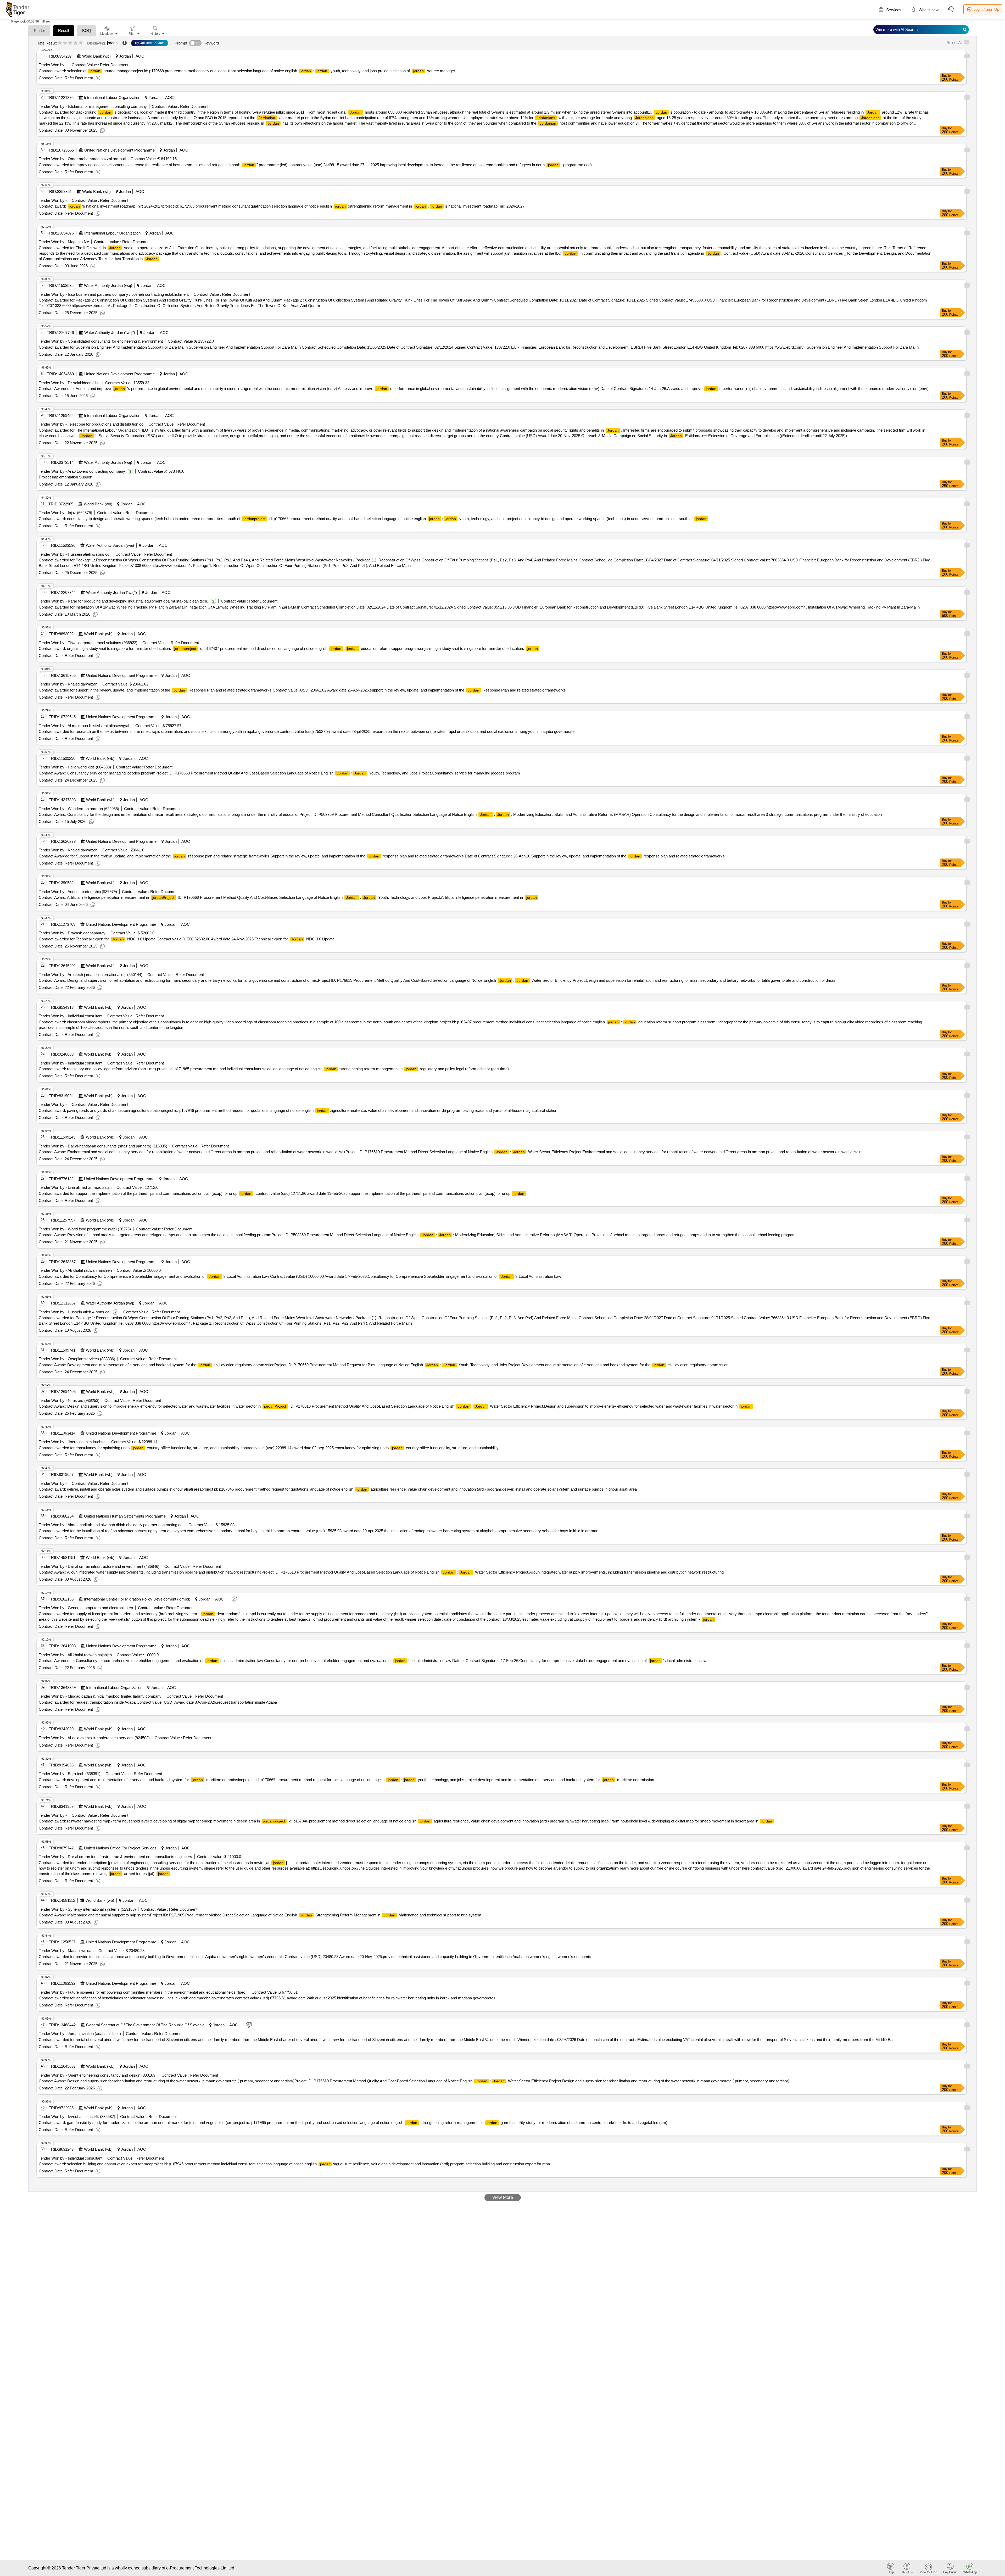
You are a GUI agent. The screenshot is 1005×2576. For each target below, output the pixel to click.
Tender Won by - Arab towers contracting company (82, 471)
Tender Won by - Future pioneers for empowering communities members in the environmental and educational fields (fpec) (143, 1992)
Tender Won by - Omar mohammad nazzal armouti (82, 159)
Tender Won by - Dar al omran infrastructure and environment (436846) (99, 1566)
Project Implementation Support (66, 477)
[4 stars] (76, 43)
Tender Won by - (53, 65)
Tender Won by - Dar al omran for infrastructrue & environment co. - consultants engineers (115, 1857)
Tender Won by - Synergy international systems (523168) (87, 1909)
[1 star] (60, 43)
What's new (928, 10)
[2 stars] (65, 43)
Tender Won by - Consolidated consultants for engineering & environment (101, 341)
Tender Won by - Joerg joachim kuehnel (72, 1442)
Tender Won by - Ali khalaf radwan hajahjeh (75, 1270)
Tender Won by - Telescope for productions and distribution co (91, 424)
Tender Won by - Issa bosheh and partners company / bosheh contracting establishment (114, 294)
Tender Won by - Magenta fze (64, 242)
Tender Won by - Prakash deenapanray (72, 933)
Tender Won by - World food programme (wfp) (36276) (85, 1229)
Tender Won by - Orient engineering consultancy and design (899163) (98, 2075)
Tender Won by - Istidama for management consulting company (93, 106)
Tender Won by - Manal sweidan (66, 1951)
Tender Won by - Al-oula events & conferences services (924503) (94, 1738)
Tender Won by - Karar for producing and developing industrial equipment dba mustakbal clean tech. (123, 601)
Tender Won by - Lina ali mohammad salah (75, 1187)
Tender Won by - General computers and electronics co (86, 1608)
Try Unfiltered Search (150, 43)
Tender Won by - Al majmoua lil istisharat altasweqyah (85, 726)
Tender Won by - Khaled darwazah (68, 684)
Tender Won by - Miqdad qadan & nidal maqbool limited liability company (100, 1696)
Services (893, 10)
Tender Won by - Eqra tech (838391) (70, 1774)
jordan (112, 43)
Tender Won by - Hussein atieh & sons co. (75, 554)
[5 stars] (81, 43)
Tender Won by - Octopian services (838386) (77, 1359)
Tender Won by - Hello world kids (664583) (75, 767)
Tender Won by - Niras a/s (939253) (69, 1400)
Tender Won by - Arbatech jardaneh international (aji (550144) (91, 975)
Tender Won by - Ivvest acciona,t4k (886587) (77, 2117)
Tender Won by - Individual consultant (71, 1016)
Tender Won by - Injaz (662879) (65, 513)
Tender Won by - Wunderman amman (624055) (79, 809)
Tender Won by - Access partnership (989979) (78, 892)
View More (503, 2197)
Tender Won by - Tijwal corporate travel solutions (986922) (88, 643)
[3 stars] (70, 43)
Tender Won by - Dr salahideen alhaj (69, 383)
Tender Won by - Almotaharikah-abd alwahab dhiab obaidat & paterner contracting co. (111, 1525)
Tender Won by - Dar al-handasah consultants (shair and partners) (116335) (103, 1146)
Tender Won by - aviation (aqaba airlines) (80, 2034)
